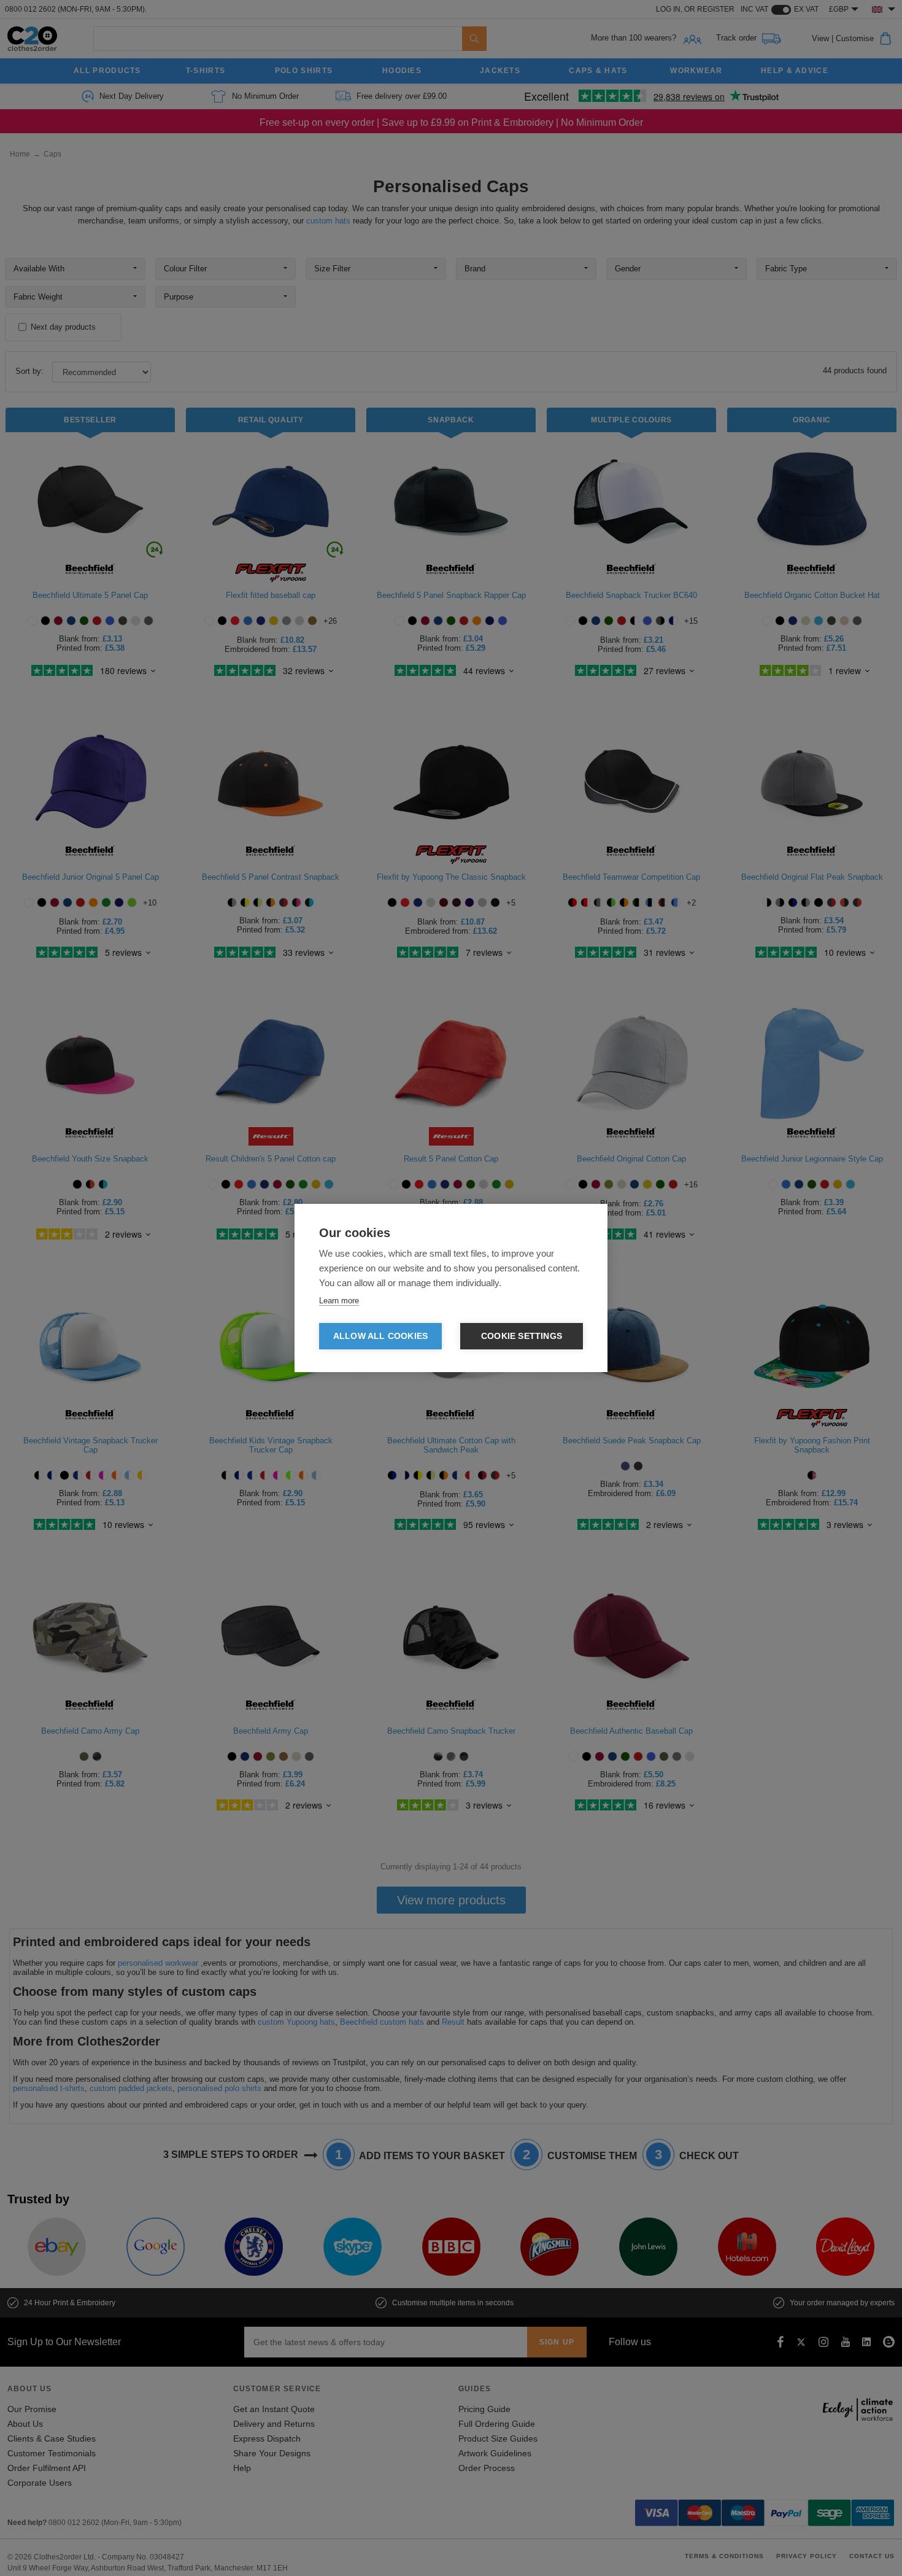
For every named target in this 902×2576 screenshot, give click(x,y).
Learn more (339, 1301)
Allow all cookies (380, 1336)
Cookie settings (522, 1336)
